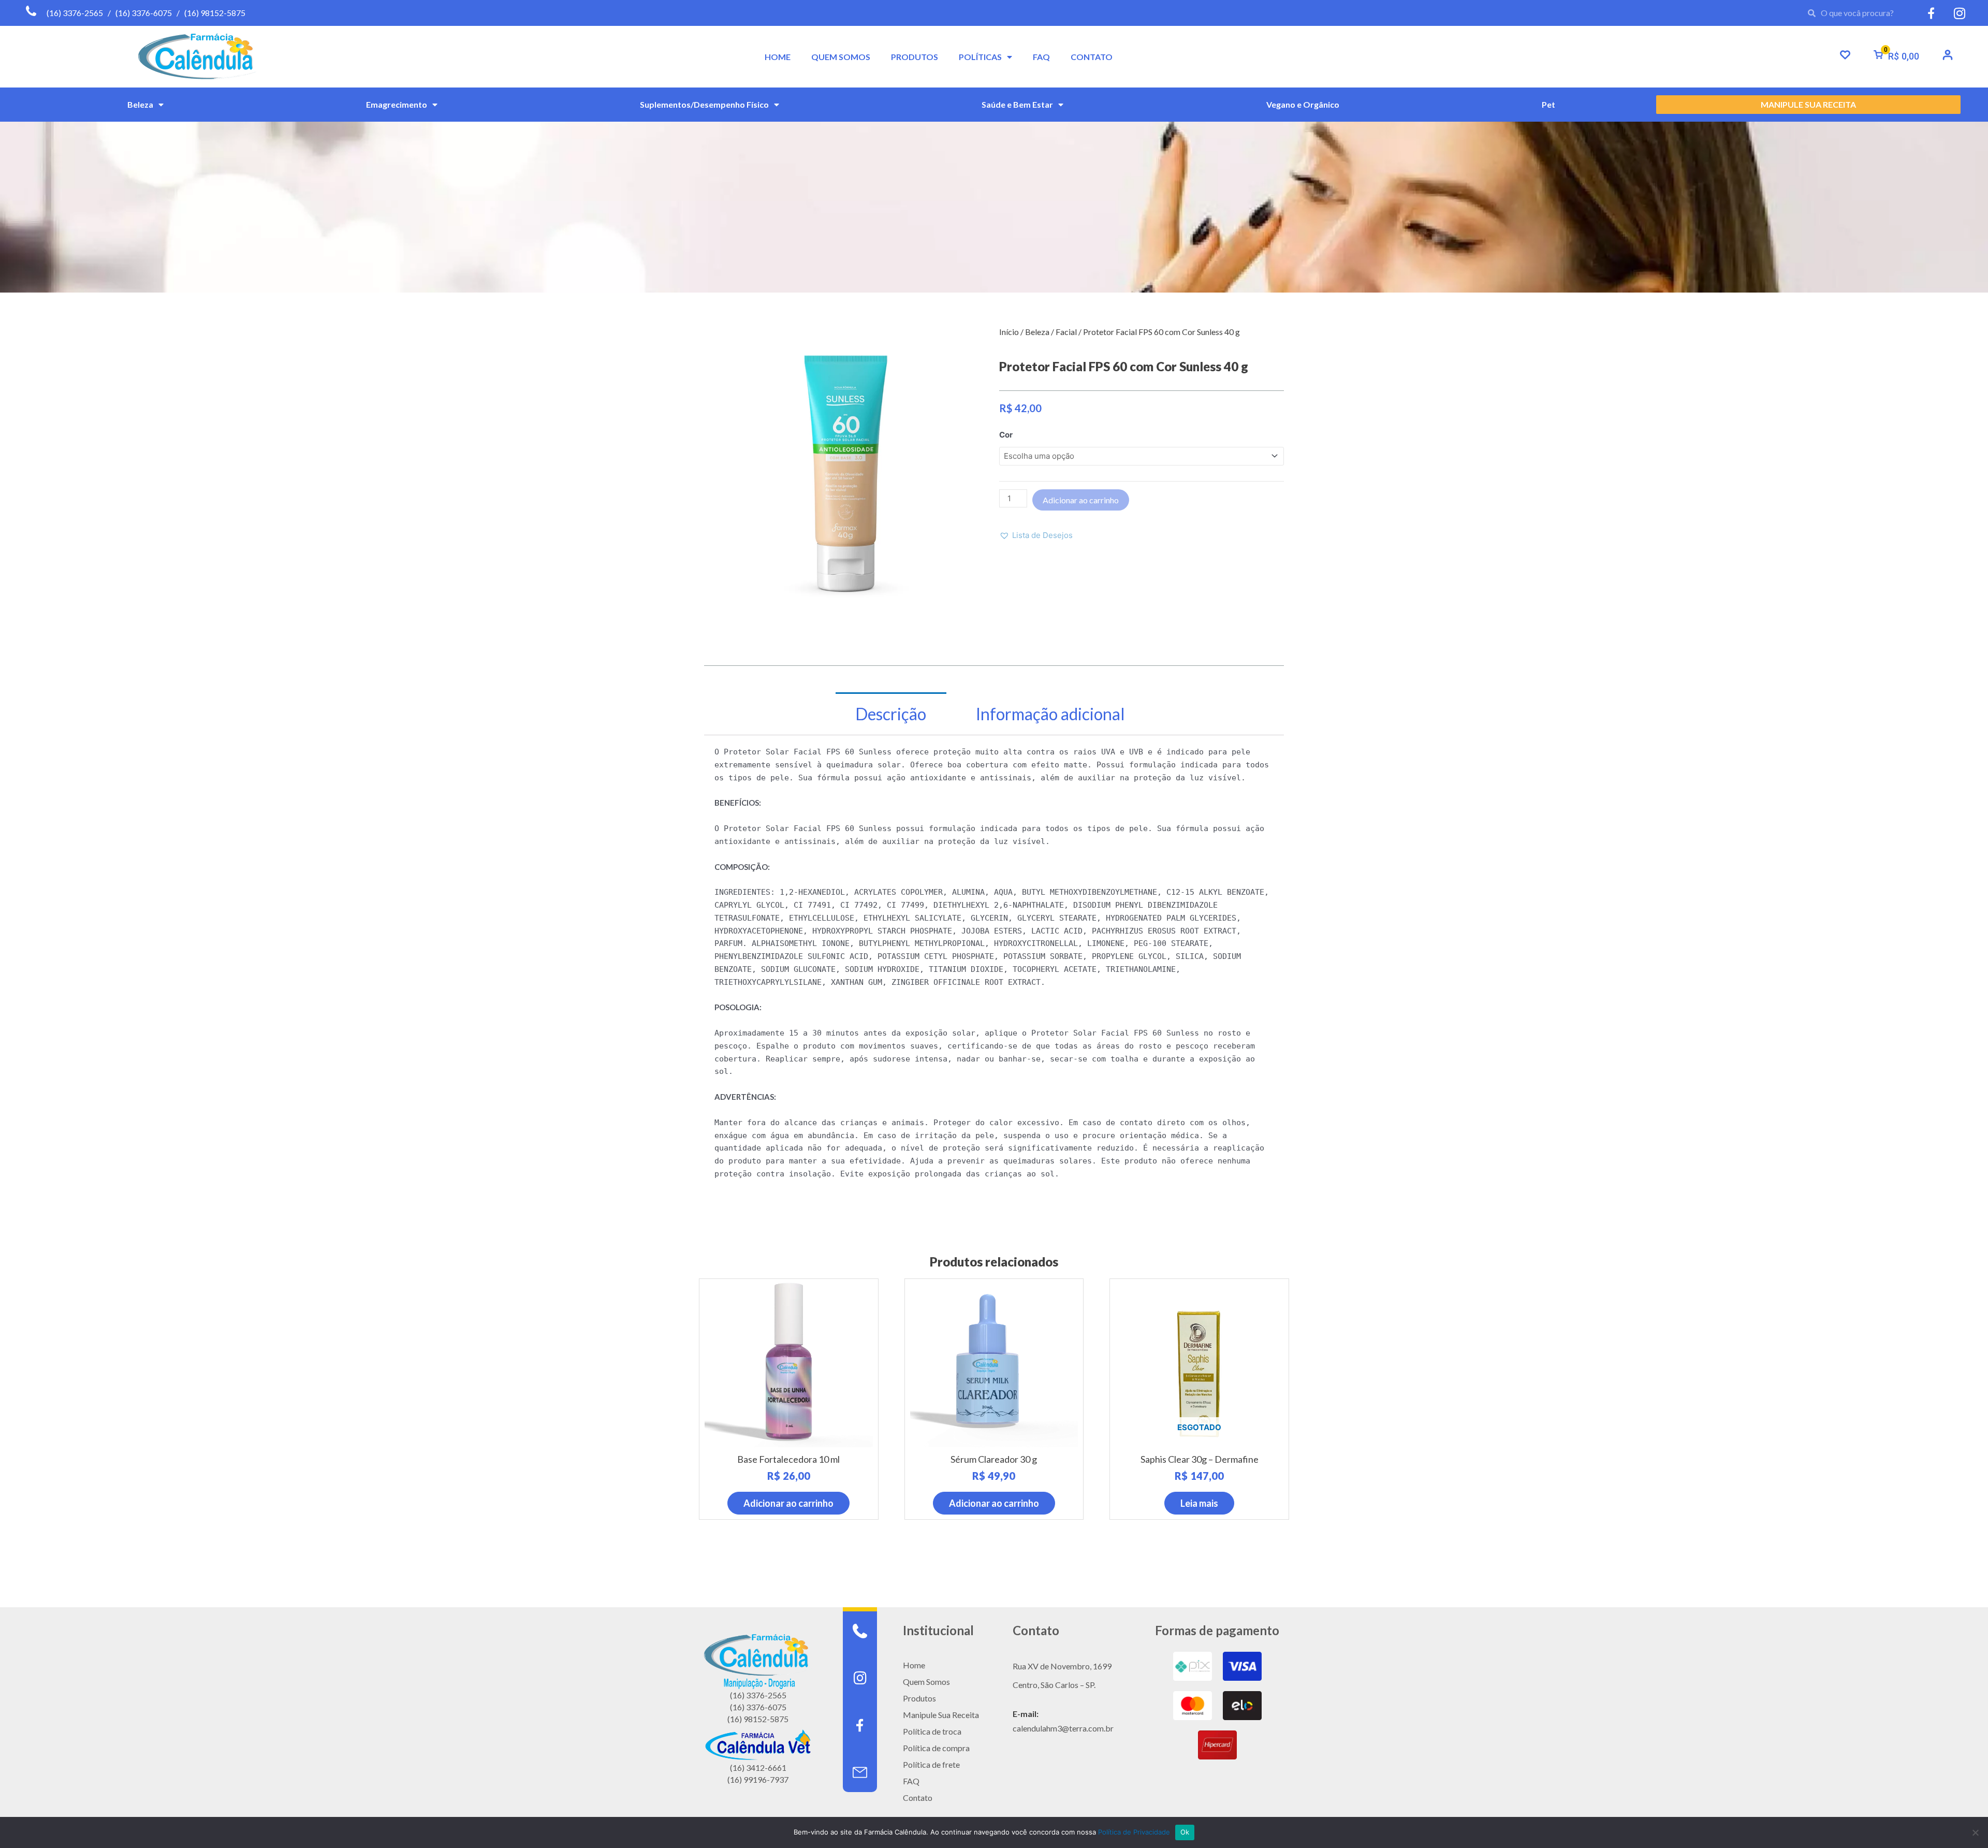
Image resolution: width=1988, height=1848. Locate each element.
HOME (778, 57)
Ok (1185, 1832)
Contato (918, 1798)
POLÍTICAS (980, 57)
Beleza (140, 104)
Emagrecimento (397, 104)
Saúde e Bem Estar (1017, 104)
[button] (1036, 536)
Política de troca (932, 1731)
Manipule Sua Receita (941, 1715)
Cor (1006, 435)
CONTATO (1092, 57)
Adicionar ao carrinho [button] (788, 1503)
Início (1009, 332)
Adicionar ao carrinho (1081, 500)
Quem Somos (926, 1682)
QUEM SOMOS (841, 57)
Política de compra (936, 1748)
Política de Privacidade (1134, 1832)
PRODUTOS (915, 57)
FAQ (1041, 57)
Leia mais (1199, 1503)
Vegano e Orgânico (1303, 104)
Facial (1066, 332)
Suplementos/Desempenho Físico (704, 104)
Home (914, 1665)
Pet (1548, 104)
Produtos (919, 1698)
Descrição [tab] (891, 714)
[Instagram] (860, 1678)
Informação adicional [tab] (1050, 714)
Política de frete (931, 1764)
